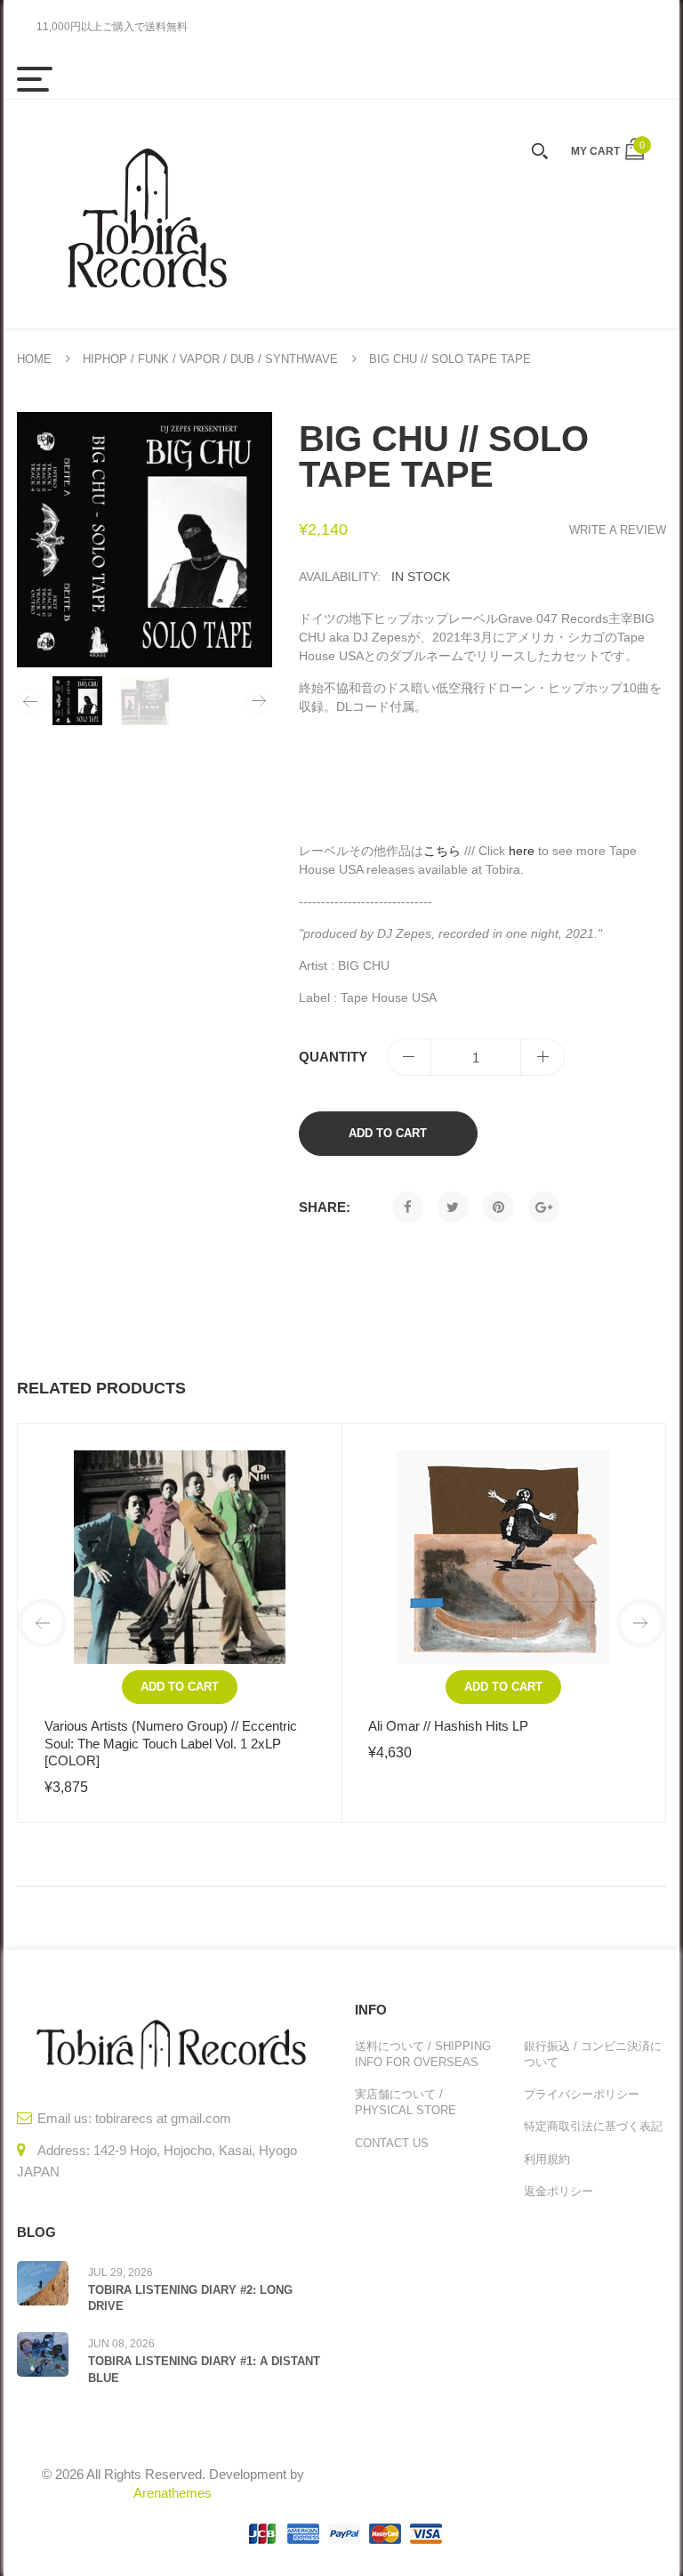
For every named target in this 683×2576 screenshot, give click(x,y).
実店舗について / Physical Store (406, 2102)
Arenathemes (173, 2493)
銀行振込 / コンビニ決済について (593, 2054)
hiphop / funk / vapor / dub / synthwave (210, 359)
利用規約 (547, 2159)
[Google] (544, 1207)
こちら (442, 851)
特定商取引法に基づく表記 (593, 2126)
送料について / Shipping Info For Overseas (423, 2054)
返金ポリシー (558, 2191)
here (522, 851)
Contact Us (392, 2143)
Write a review (618, 530)
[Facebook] (408, 1207)
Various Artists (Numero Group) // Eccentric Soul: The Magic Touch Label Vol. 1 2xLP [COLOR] (171, 1743)
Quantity (333, 1057)
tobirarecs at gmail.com (163, 2118)
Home (34, 359)
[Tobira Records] (146, 214)
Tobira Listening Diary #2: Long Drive (190, 2298)
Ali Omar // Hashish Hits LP (448, 1726)
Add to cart (388, 1133)
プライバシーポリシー (582, 2094)
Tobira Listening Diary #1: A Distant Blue (204, 2369)
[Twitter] (453, 1207)
